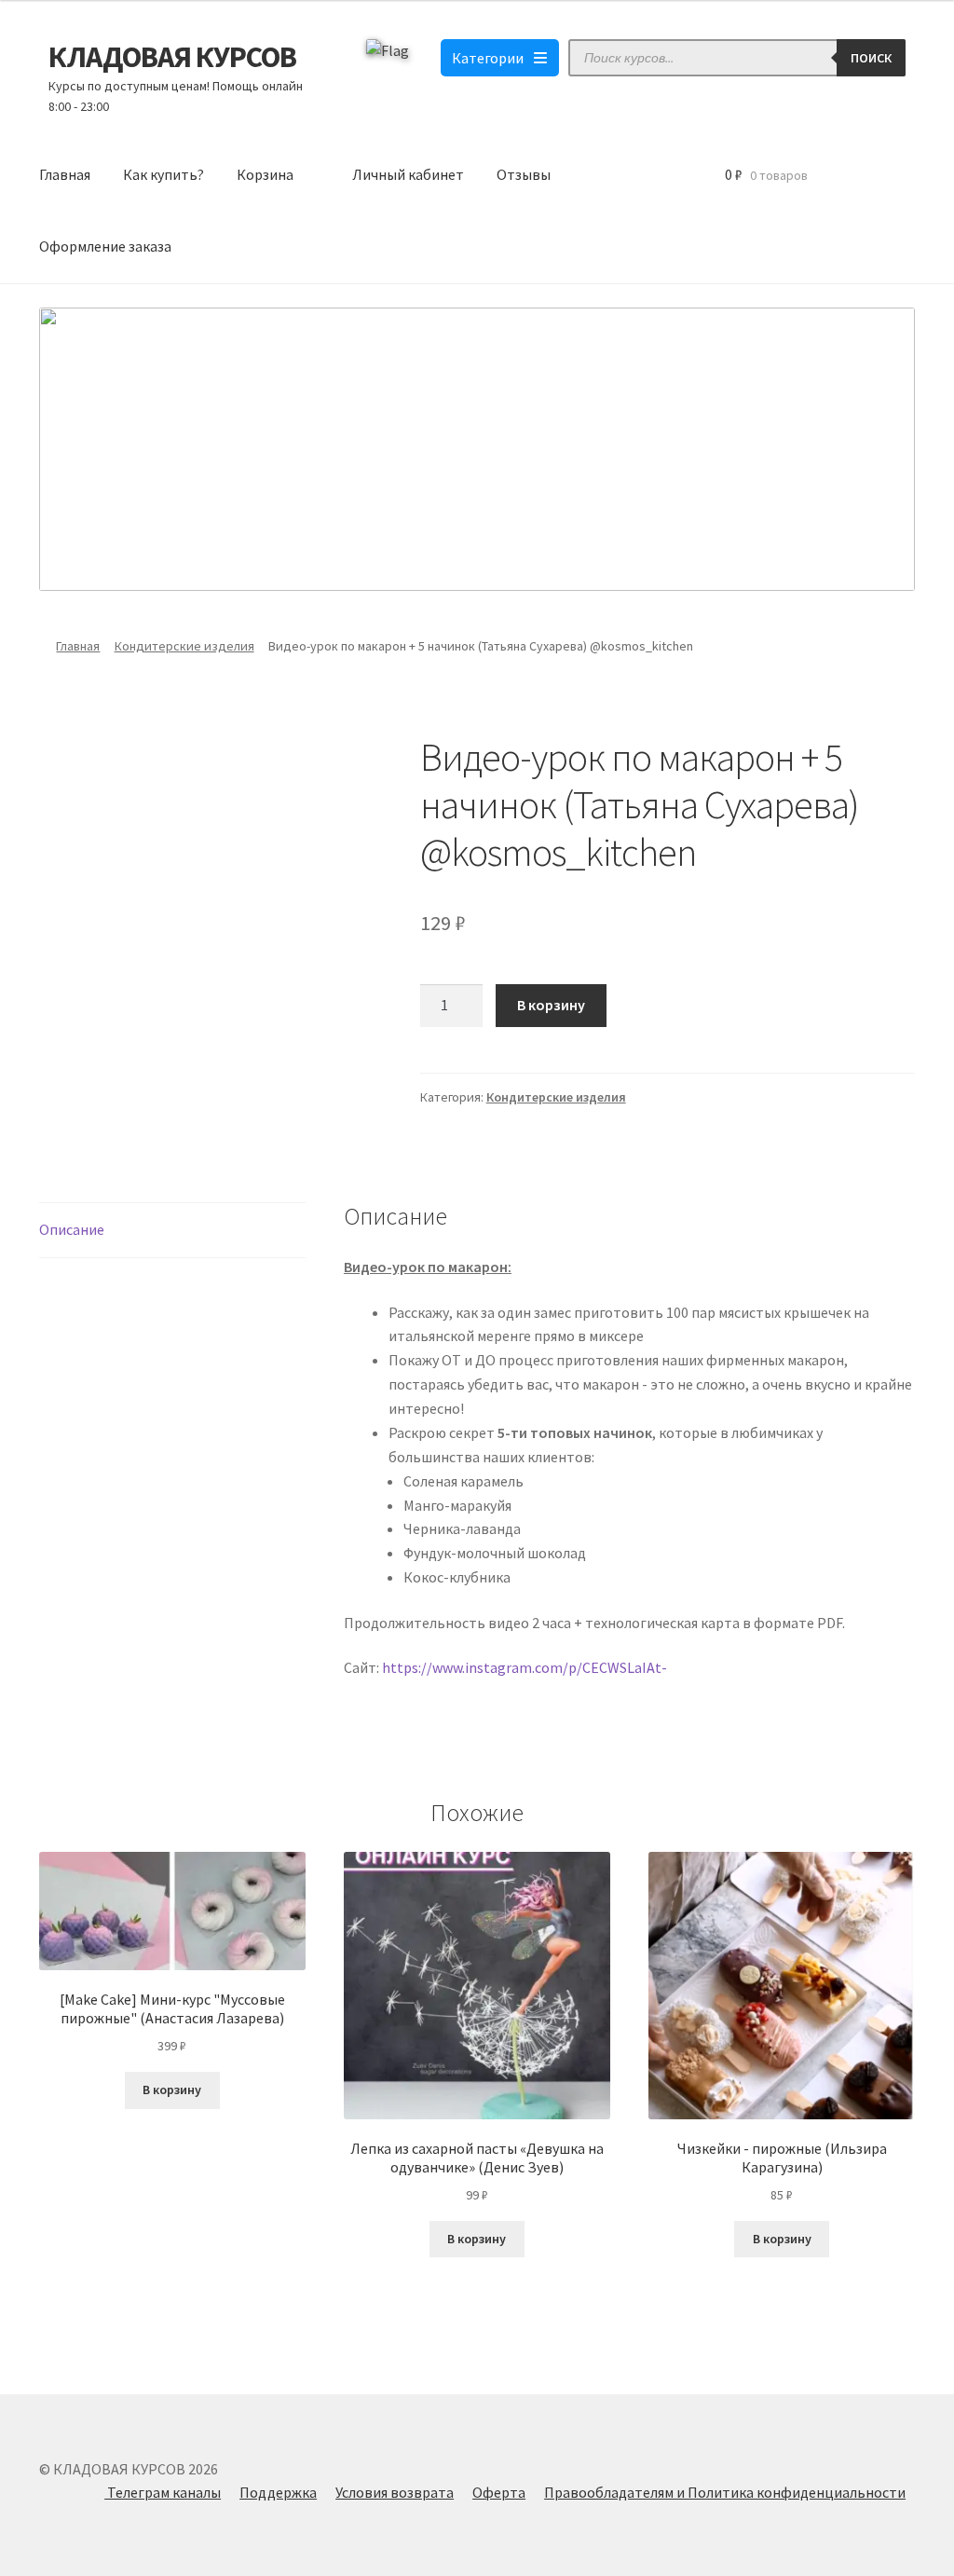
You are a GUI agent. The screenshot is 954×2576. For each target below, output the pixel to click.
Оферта (499, 2492)
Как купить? (164, 174)
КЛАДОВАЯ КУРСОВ (172, 57)
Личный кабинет (408, 174)
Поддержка (278, 2492)
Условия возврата (395, 2492)
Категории (488, 58)
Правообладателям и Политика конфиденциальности (725, 2492)
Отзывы (524, 174)
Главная (65, 174)
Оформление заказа (105, 246)
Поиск (871, 58)
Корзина (265, 174)
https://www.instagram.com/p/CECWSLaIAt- (525, 1667)
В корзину (551, 1005)
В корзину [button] (172, 2090)
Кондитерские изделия (184, 646)
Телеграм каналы (163, 2492)
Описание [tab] (72, 1229)
